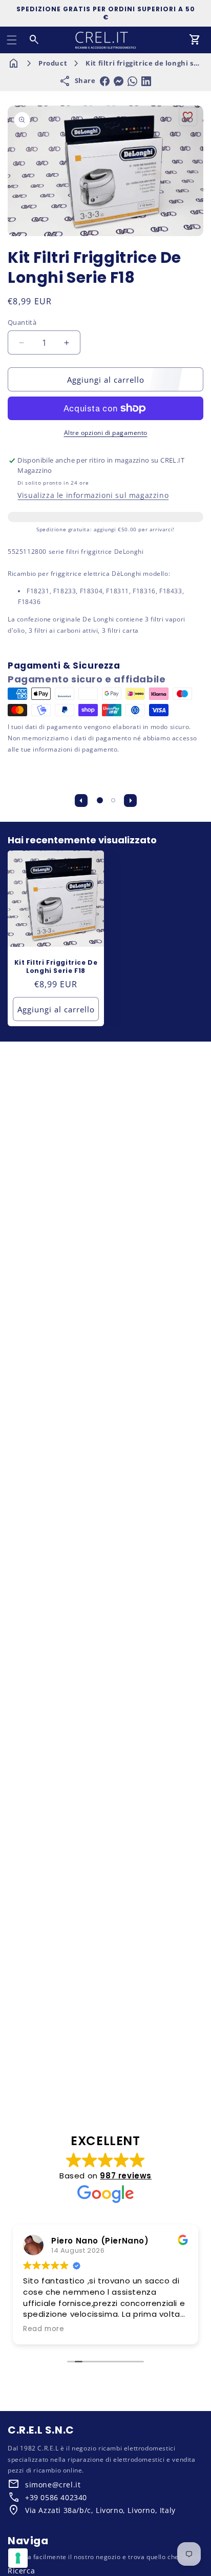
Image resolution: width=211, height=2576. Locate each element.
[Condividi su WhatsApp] (132, 81)
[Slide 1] (100, 800)
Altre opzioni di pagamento (106, 433)
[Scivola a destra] (130, 800)
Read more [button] (44, 2329)
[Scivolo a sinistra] (81, 800)
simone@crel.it (53, 2485)
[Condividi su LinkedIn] (146, 81)
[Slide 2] (113, 800)
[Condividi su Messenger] (119, 81)
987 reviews (126, 2176)
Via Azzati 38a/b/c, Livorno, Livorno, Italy (100, 2510)
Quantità (22, 322)
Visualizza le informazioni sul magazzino (93, 495)
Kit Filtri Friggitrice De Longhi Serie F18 (56, 967)
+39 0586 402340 (56, 2497)
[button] (12, 40)
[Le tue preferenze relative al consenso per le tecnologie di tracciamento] (18, 2558)
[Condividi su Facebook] (105, 81)
